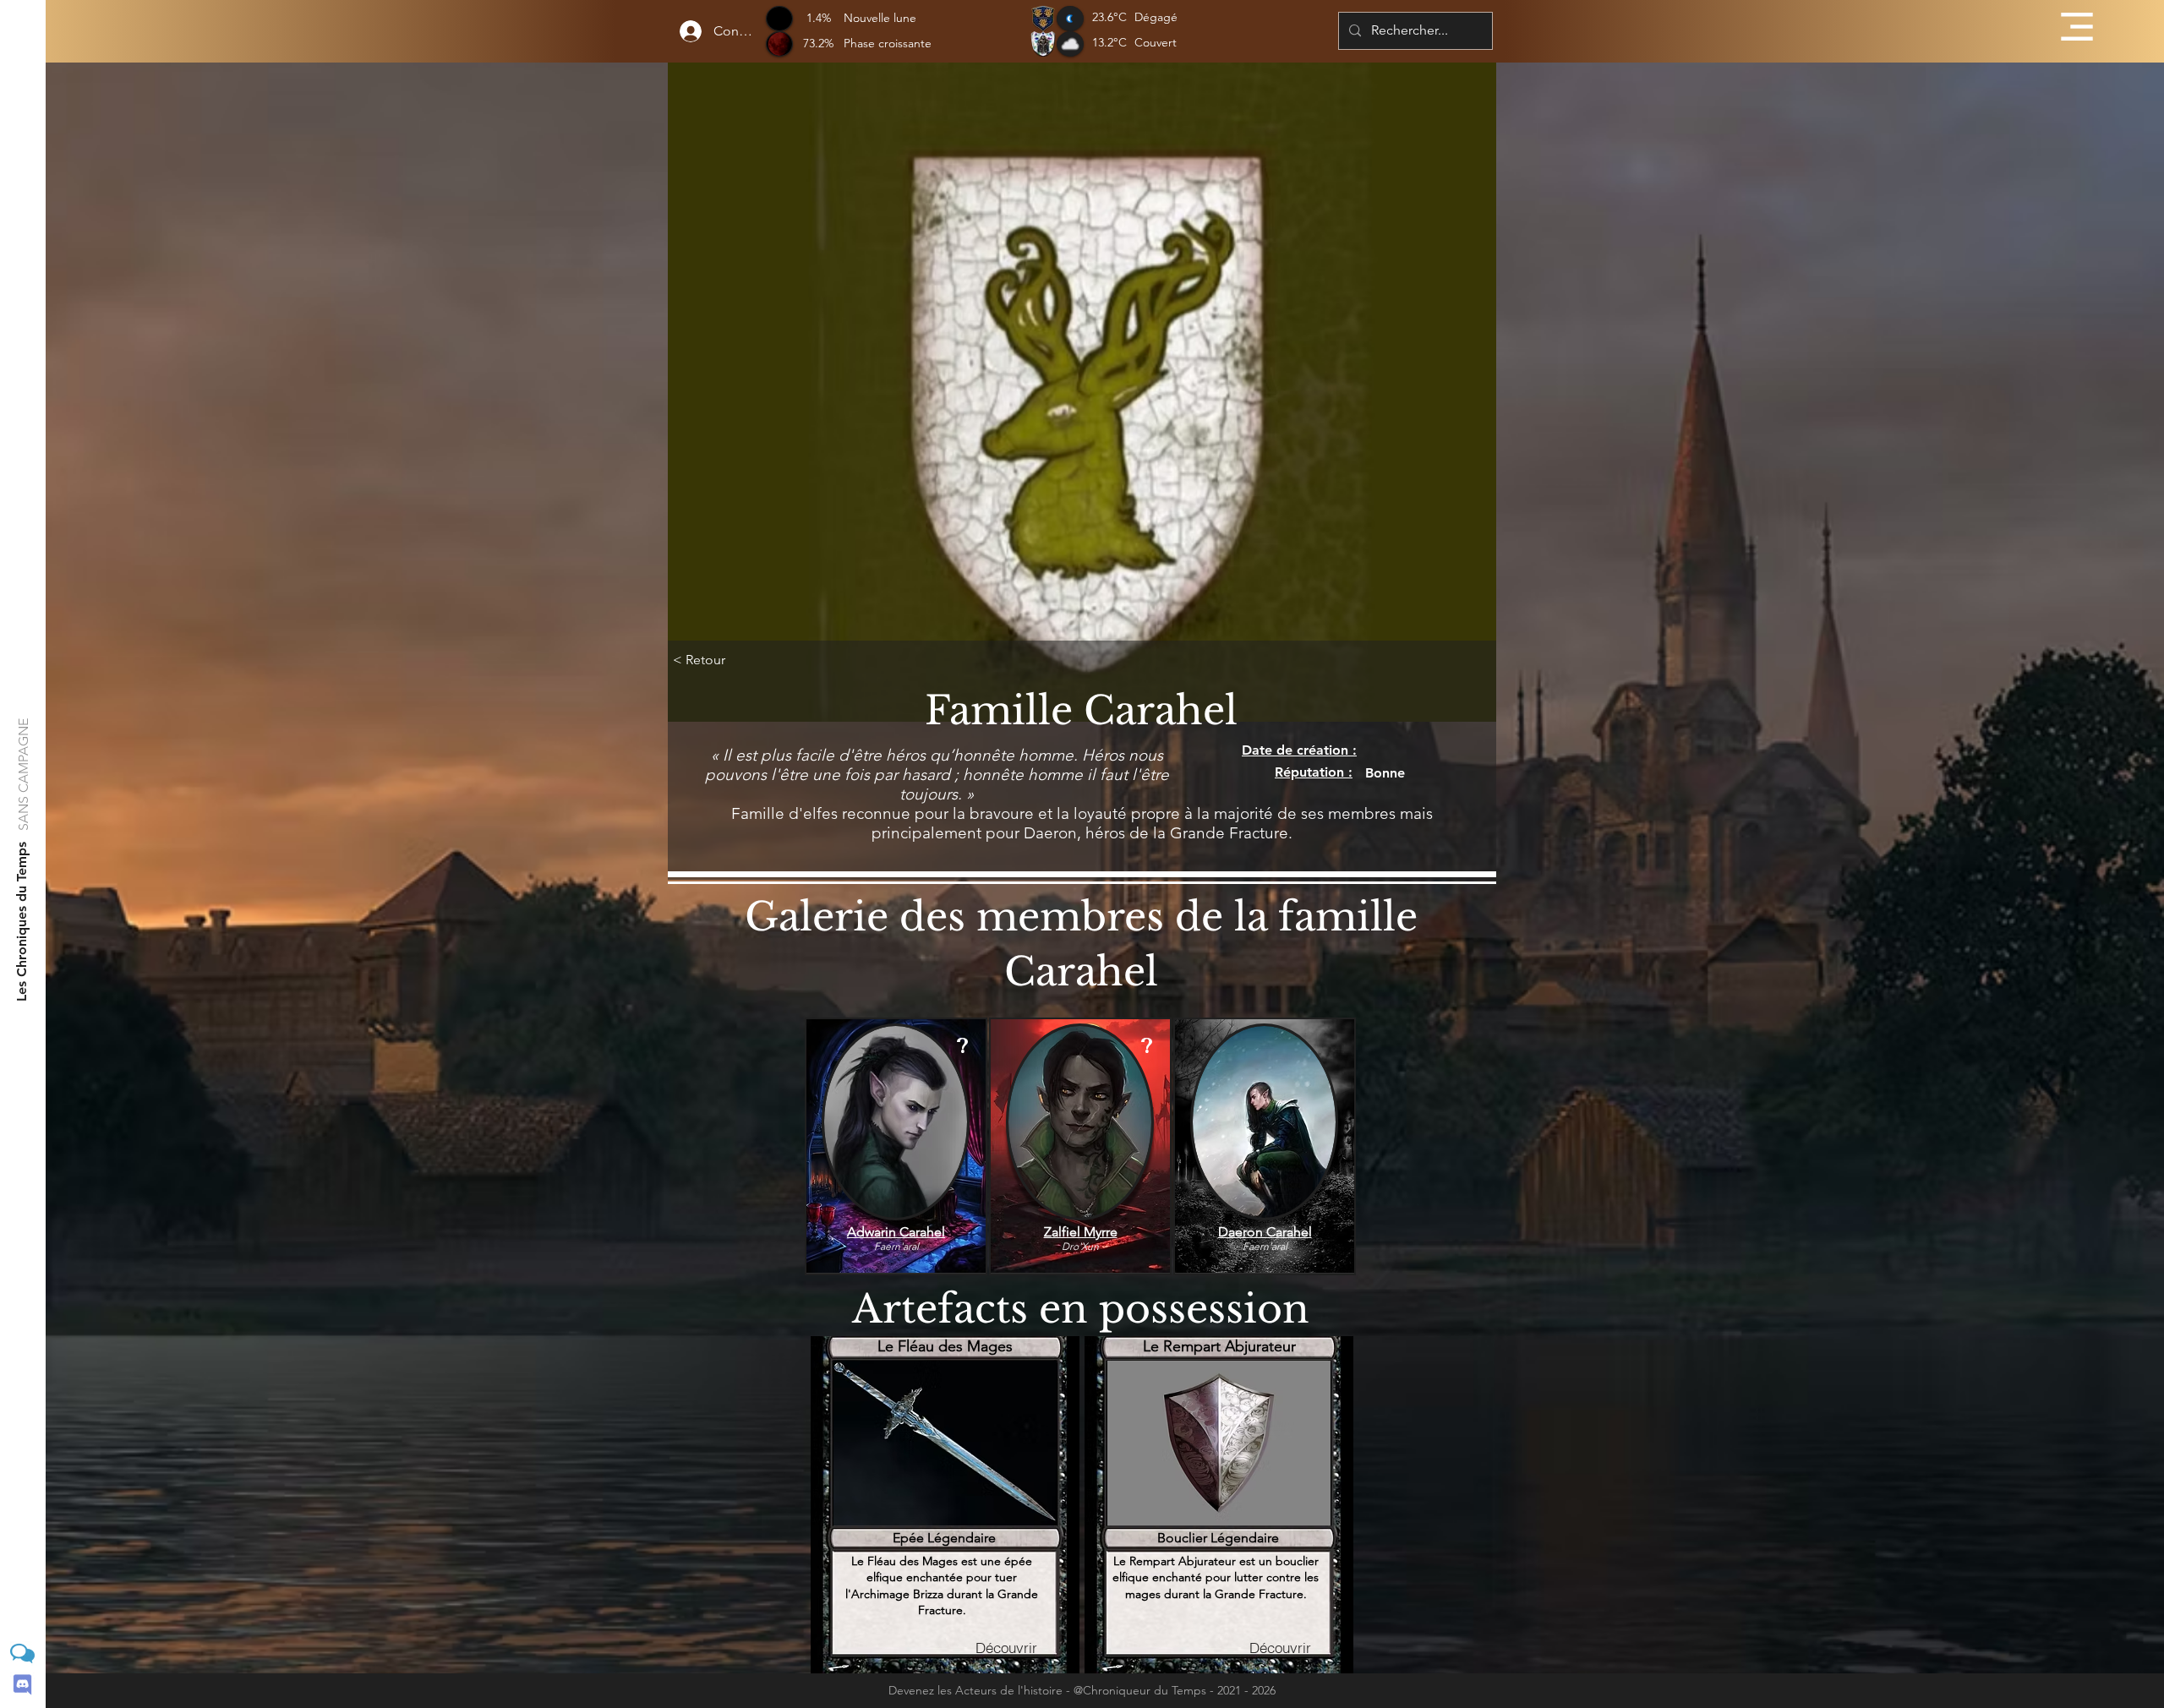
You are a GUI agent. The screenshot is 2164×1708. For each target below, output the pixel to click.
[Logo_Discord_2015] (22, 1685)
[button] (2077, 27)
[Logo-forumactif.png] (22, 1653)
